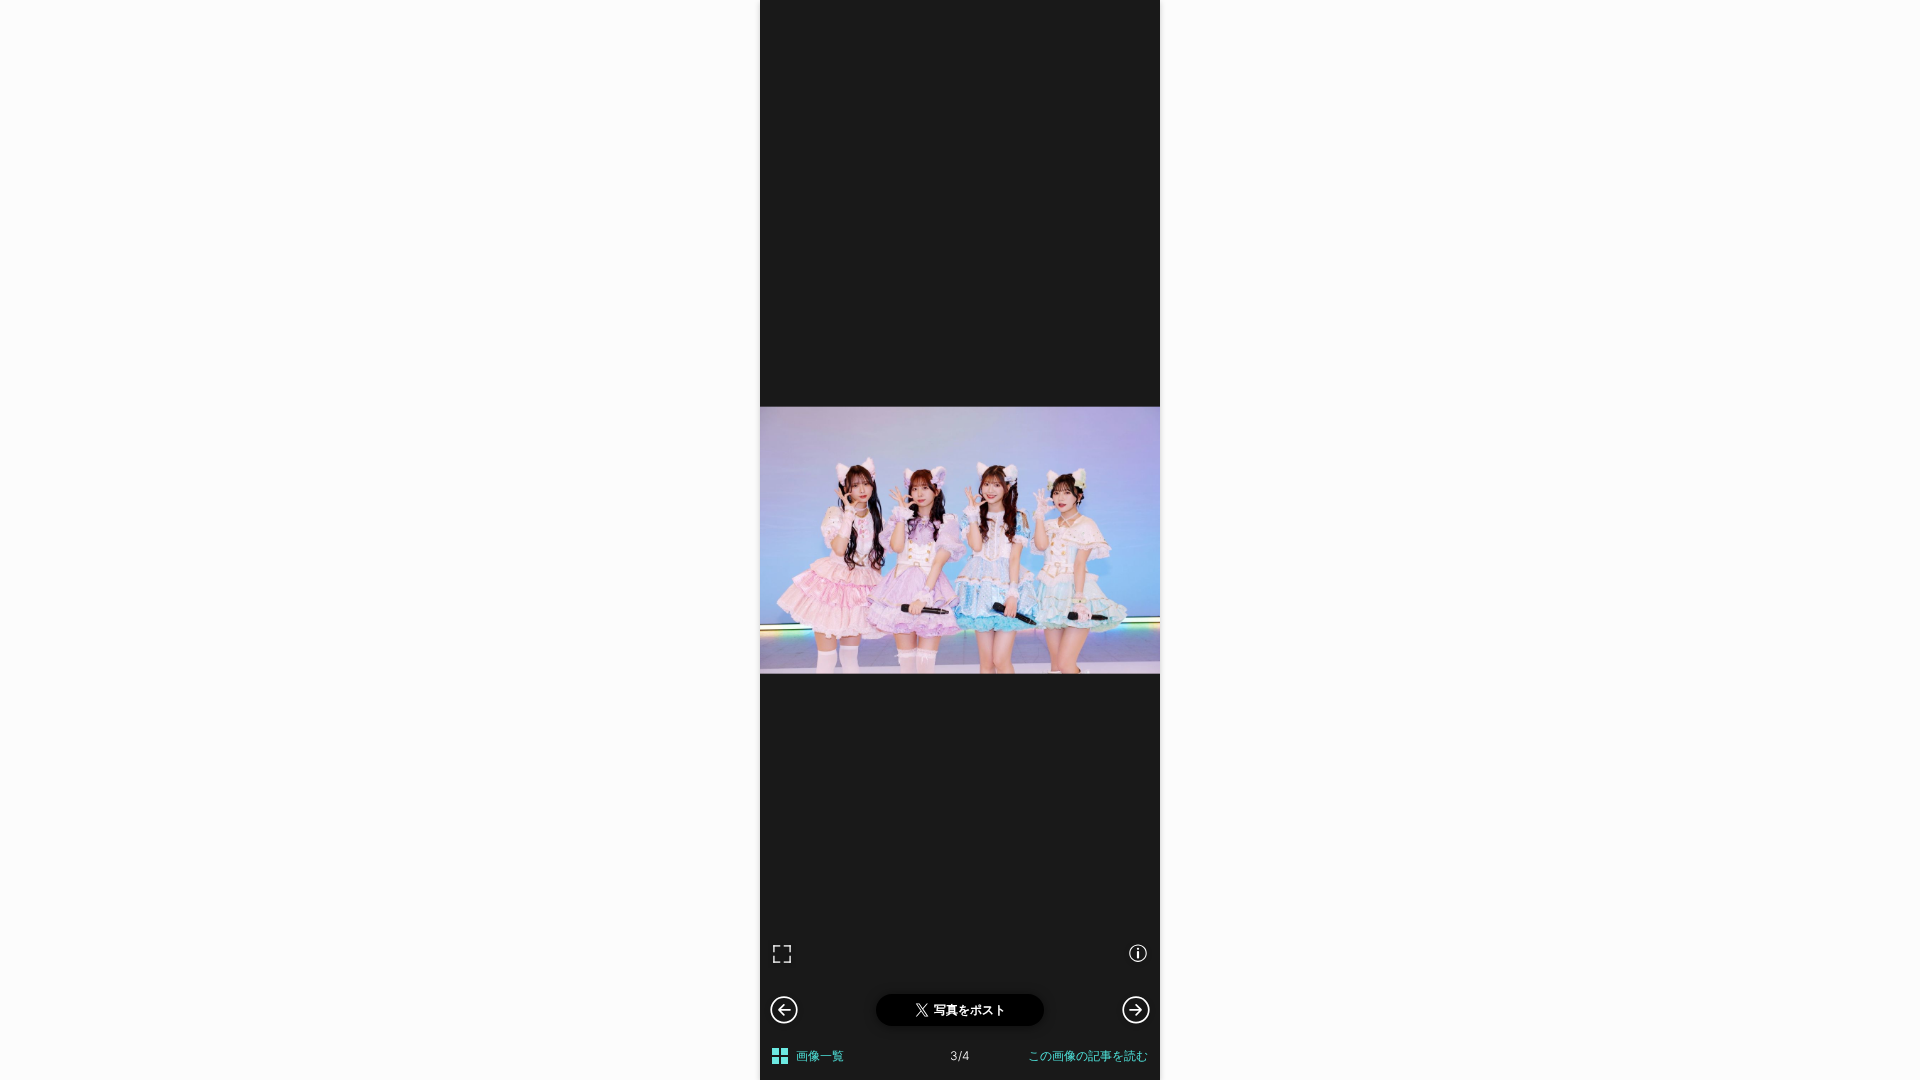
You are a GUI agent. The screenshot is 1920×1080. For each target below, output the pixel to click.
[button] (1136, 1009)
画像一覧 (820, 1055)
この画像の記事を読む (1088, 1055)
